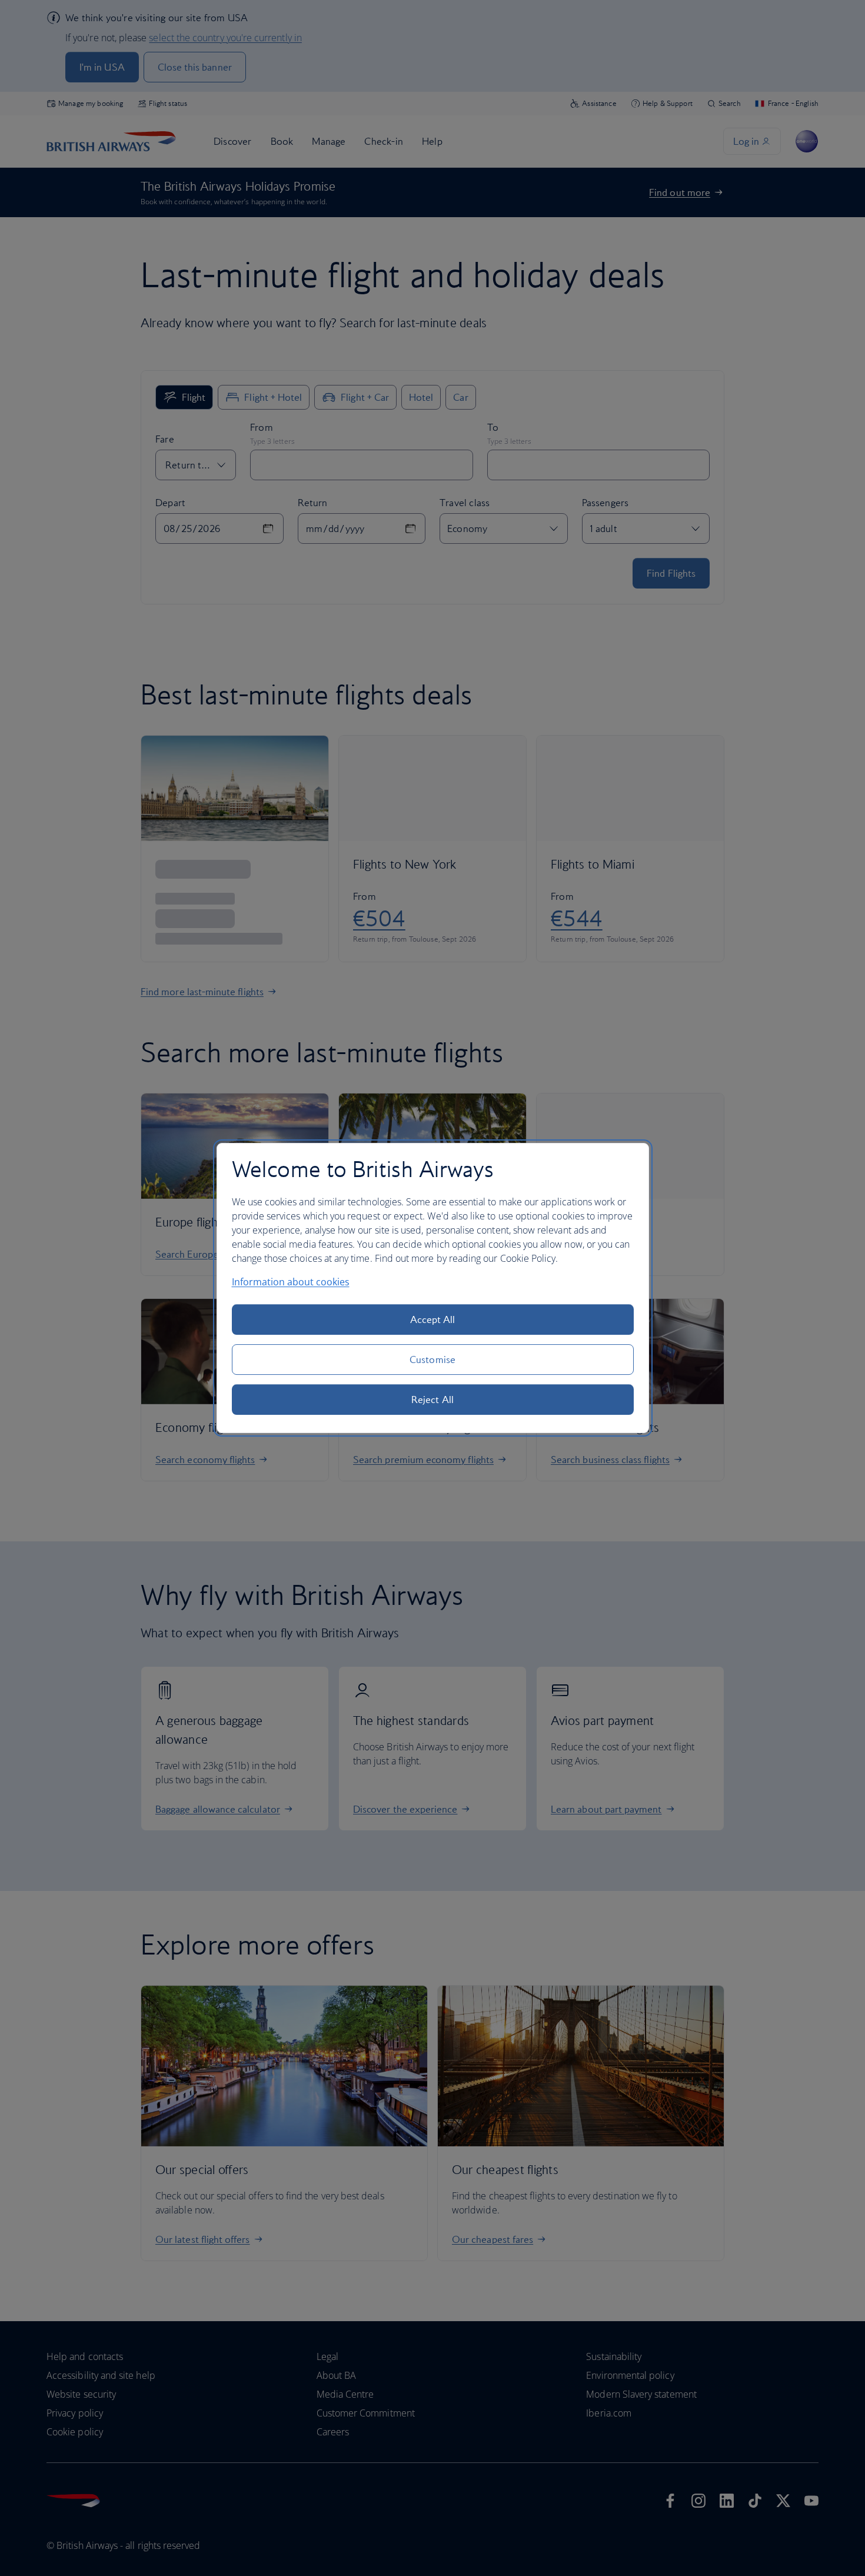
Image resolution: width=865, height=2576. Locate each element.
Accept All (433, 1319)
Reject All (432, 1400)
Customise (432, 1360)
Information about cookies (291, 1282)
